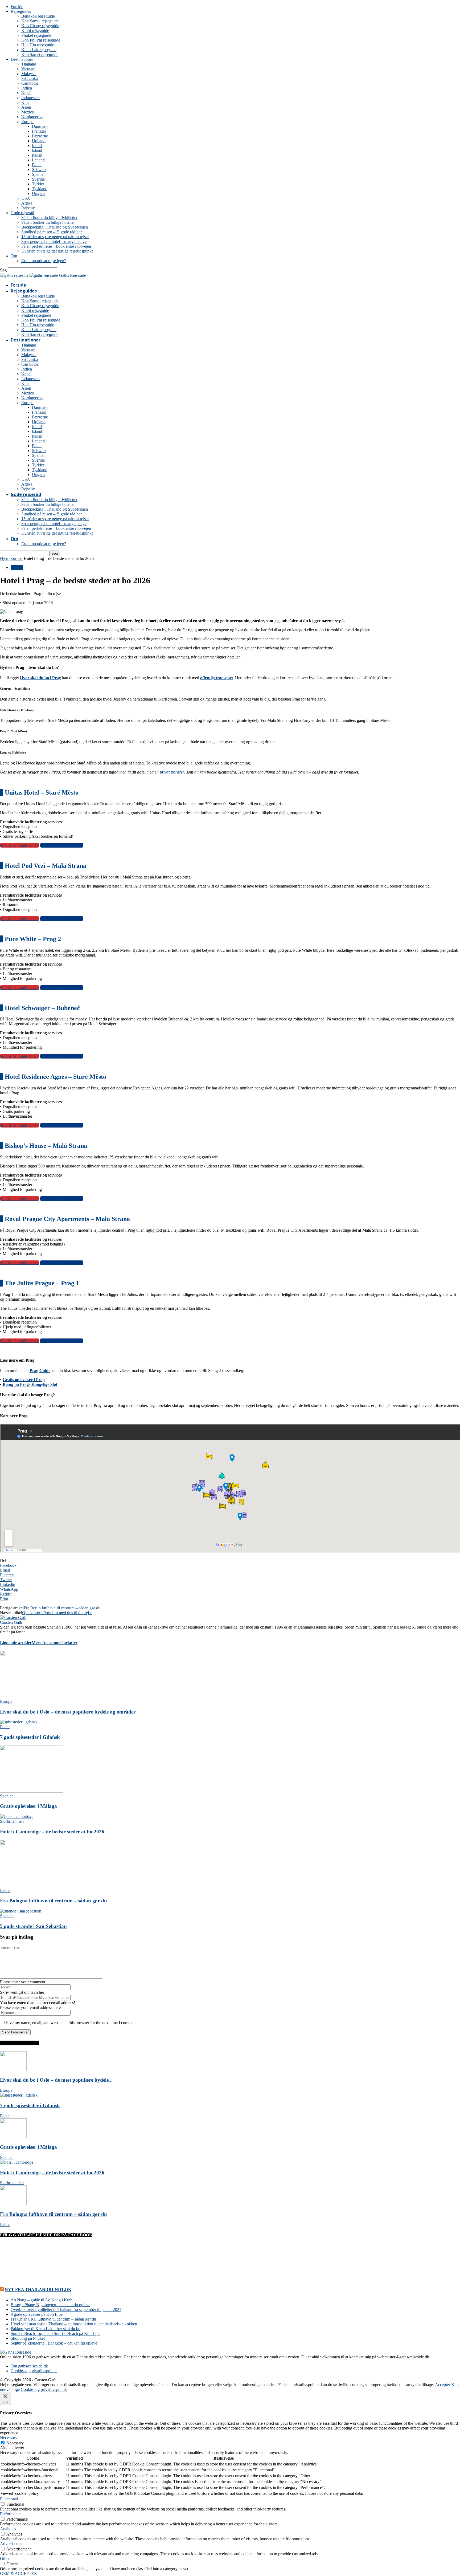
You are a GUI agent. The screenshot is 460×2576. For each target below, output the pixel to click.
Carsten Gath (11, 1622)
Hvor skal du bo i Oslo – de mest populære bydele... (56, 2080)
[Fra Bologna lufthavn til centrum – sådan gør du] (32, 1886)
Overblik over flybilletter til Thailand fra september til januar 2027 (66, 2310)
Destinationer (22, 59)
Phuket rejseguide (36, 35)
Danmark (40, 126)
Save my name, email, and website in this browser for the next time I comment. (71, 2023)
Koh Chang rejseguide (40, 26)
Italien (37, 155)
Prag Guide (40, 1371)
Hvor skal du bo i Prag (40, 678)
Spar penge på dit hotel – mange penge (54, 241)
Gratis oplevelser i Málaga (28, 1806)
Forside (17, 7)
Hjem (5, 558)
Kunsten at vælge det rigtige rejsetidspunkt (57, 251)
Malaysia (29, 74)
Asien (26, 107)
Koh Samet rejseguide (40, 54)
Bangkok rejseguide (38, 16)
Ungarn (38, 194)
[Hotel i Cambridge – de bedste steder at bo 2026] (17, 1816)
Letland (38, 160)
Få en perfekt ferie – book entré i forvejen (56, 246)
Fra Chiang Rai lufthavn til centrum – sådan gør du (53, 2319)
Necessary (15, 2443)
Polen (37, 165)
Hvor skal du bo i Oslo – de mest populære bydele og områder (68, 1712)
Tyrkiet (38, 184)
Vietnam (28, 69)
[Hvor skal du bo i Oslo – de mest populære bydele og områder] (32, 1697)
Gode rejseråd (22, 213)
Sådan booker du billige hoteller (48, 222)
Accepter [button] (443, 2385)
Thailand (29, 64)
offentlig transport (217, 678)
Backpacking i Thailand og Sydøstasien (55, 227)
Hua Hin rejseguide (38, 45)
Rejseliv (28, 208)
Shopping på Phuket (28, 2338)
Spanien (39, 174)
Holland (39, 141)
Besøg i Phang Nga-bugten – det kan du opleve (50, 2305)
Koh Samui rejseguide (40, 21)
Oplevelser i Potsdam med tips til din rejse (57, 1613)
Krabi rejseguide (35, 30)
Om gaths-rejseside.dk (29, 2366)
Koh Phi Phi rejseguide (41, 40)
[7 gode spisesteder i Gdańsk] (19, 1722)
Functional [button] (9, 2499)
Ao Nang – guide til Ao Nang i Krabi (42, 2300)
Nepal (26, 93)
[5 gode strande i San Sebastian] (21, 1911)
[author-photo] (13, 1617)
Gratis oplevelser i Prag (24, 1380)
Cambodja (30, 83)
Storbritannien (12, 1821)
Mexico (28, 112)
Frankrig (39, 131)
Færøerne (40, 136)
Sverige (38, 179)
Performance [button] (11, 2514)
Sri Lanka (30, 78)
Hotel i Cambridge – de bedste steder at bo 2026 (52, 1832)
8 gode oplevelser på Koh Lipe (37, 2314)
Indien (27, 88)
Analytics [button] (8, 2529)
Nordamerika (32, 117)
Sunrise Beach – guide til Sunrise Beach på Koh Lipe (56, 2333)
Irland (37, 146)
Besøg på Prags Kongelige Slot (30, 1384)
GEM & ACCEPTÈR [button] (19, 2573)
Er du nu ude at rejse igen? (44, 261)
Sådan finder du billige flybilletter (49, 217)
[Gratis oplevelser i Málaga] (32, 1791)
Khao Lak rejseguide (39, 50)
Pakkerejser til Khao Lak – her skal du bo (46, 2329)
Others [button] (6, 2559)
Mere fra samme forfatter (55, 1643)
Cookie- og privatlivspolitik (34, 2371)
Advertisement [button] (12, 2544)
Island (37, 150)
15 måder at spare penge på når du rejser (55, 237)
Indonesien (30, 98)
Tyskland (40, 189)
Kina (25, 102)
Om (14, 256)
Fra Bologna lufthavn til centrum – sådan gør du (54, 1901)
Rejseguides (21, 11)
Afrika (27, 203)
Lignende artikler (16, 1643)
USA (26, 198)
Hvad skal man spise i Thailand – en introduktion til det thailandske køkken (74, 2324)
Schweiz (39, 170)
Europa (27, 122)
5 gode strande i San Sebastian (33, 1926)
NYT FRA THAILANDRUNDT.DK (38, 2290)
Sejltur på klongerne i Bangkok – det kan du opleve (54, 2343)
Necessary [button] (9, 2438)
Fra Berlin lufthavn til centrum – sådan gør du (62, 1608)
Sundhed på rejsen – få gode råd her (52, 232)
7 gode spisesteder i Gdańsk (30, 1737)
